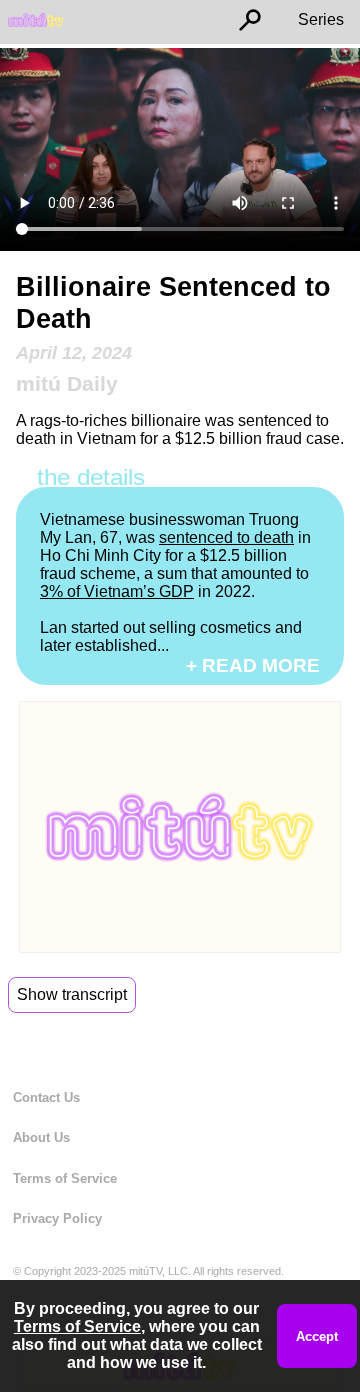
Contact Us (46, 1097)
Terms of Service (65, 1178)
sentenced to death (226, 537)
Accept (317, 1336)
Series (321, 19)
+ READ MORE (253, 665)
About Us (41, 1137)
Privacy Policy (57, 1218)
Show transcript (72, 994)
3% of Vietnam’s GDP (117, 591)
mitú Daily (67, 383)
